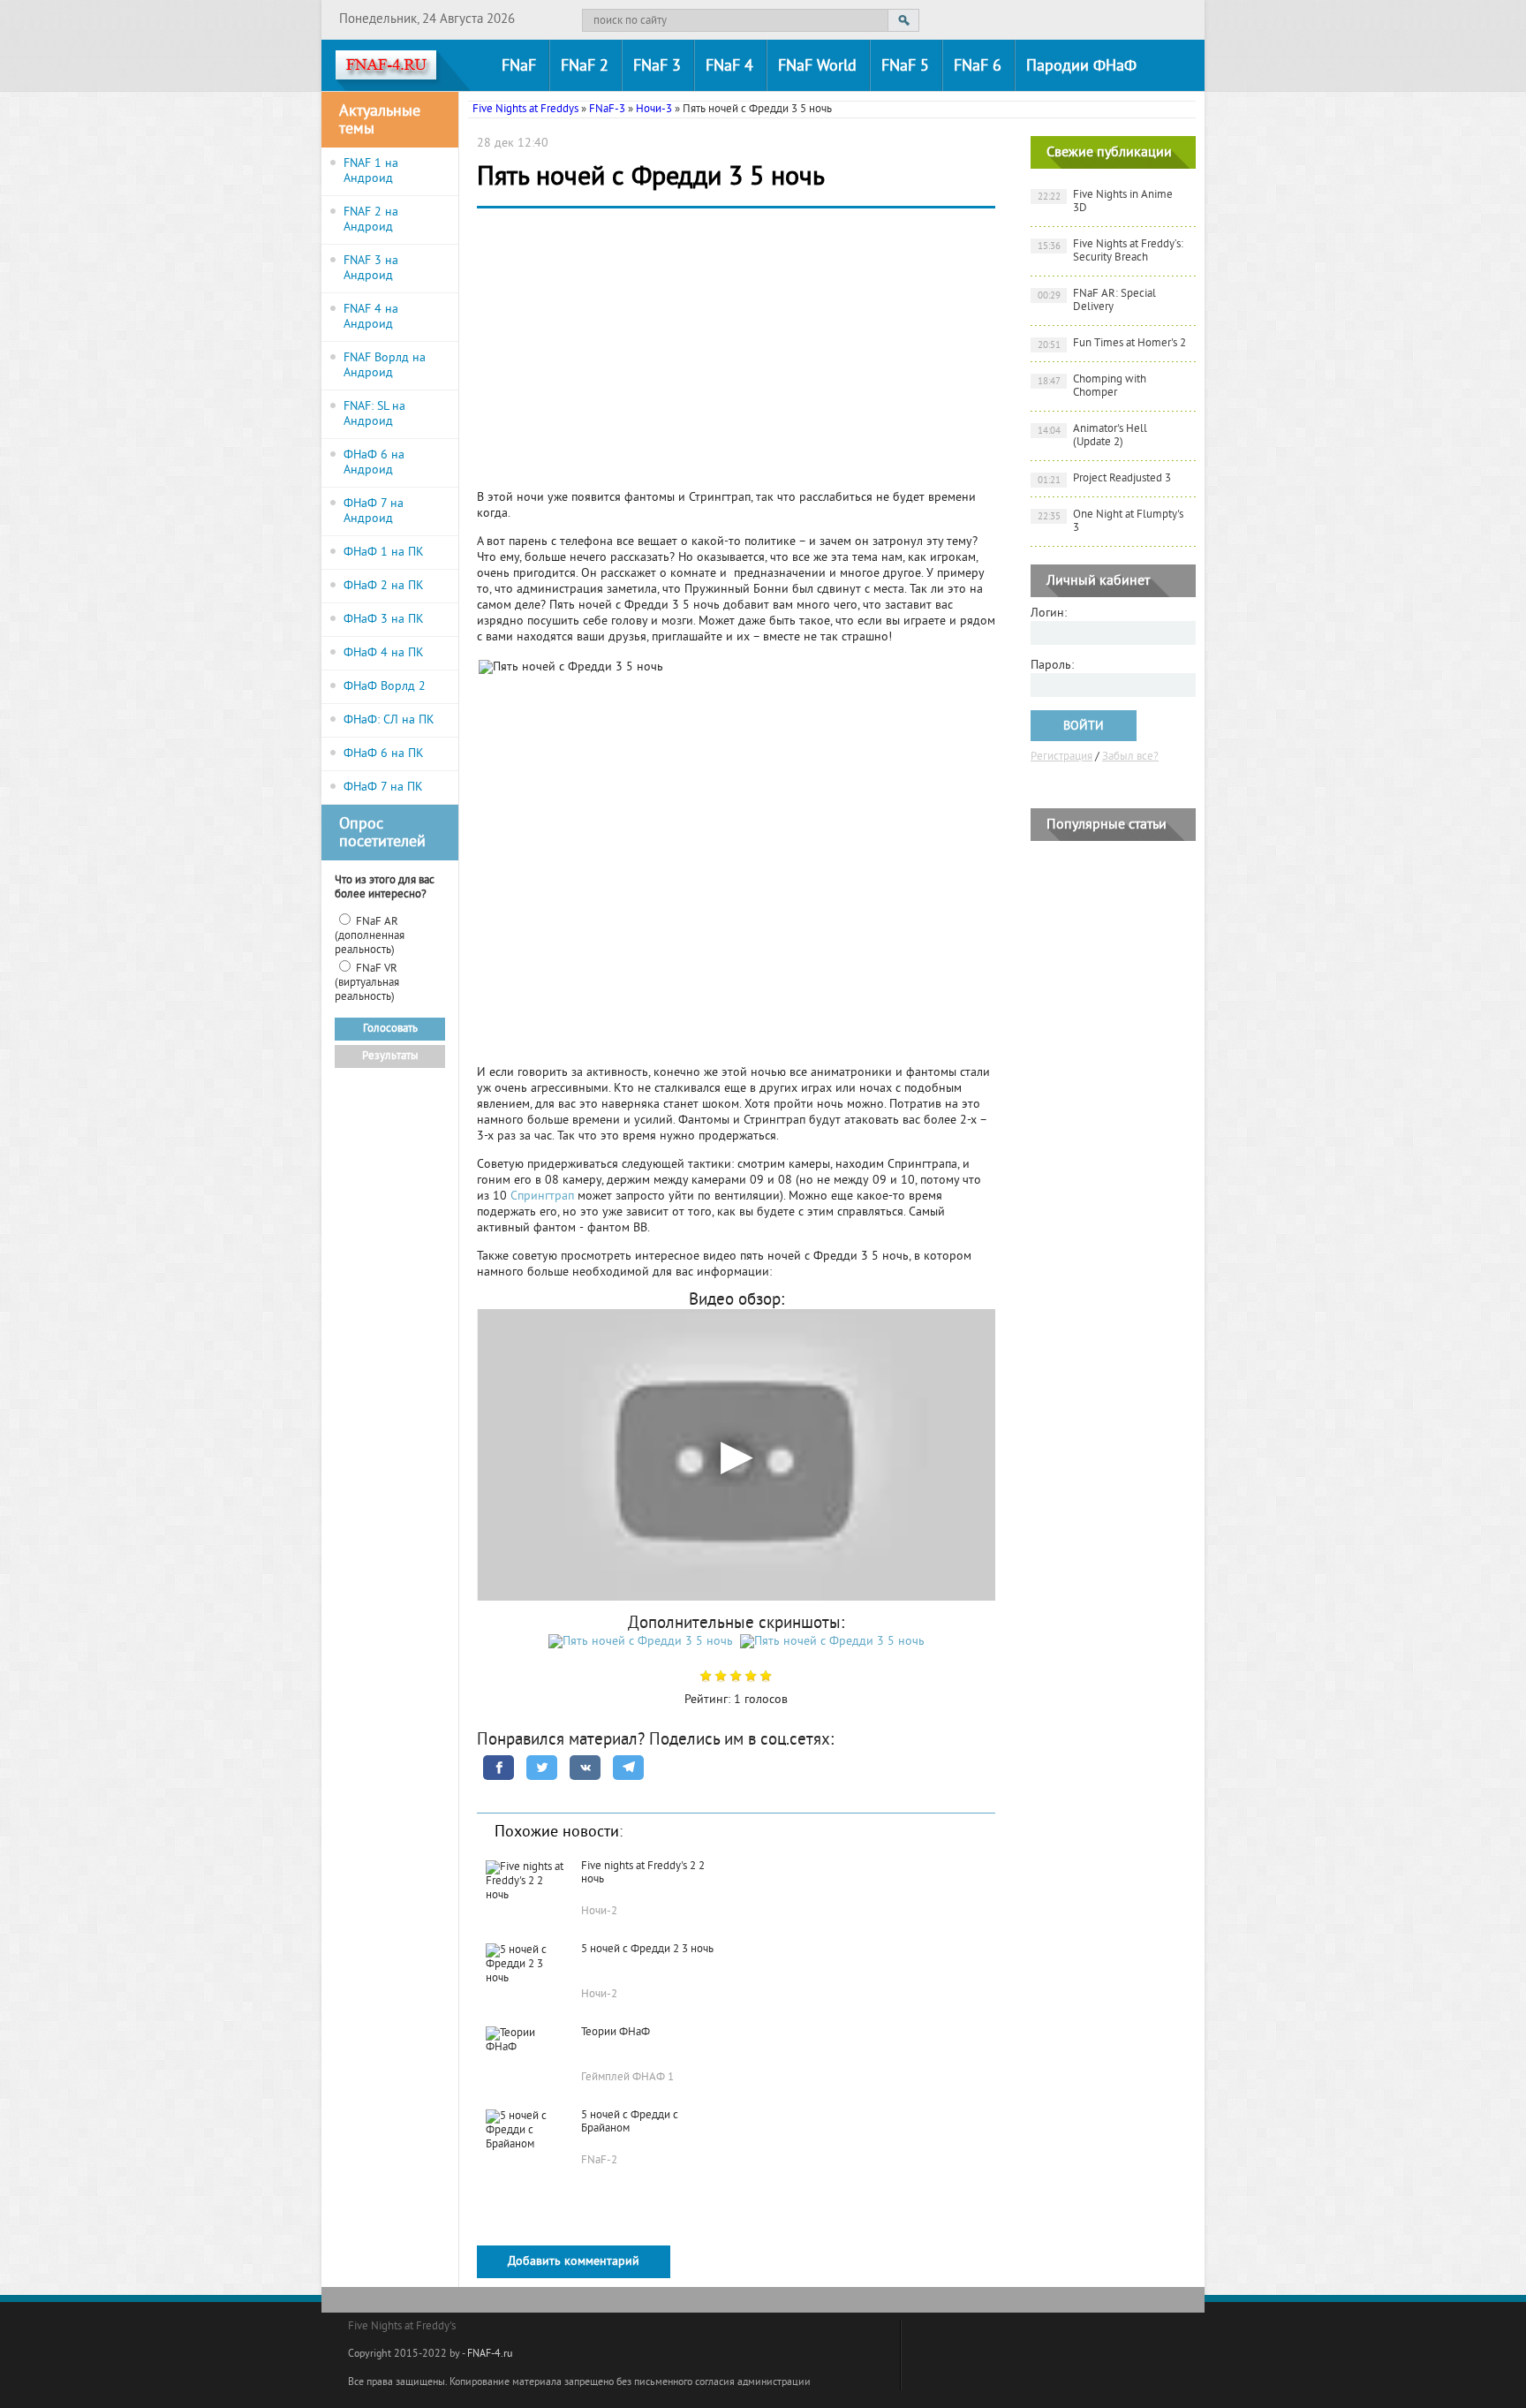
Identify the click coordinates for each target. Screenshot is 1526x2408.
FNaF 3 (657, 67)
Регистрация (1061, 757)
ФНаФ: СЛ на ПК (389, 720)
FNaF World (817, 67)
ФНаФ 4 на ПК (384, 653)
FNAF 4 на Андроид (371, 317)
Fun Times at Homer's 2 (1112, 344)
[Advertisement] (736, 354)
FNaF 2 (585, 67)
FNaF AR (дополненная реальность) (370, 936)
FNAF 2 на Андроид (371, 220)
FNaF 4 (729, 67)
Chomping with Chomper (1092, 386)
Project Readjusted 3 (1105, 479)
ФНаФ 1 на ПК (384, 553)
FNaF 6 (978, 67)
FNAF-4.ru (490, 2355)
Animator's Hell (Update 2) (1093, 436)
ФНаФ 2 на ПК (384, 586)
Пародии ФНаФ (1081, 67)
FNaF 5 (905, 67)
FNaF (519, 67)
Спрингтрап (544, 1196)
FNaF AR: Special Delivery (1097, 301)
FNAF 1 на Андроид (371, 171)
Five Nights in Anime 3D (1106, 202)
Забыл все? (1130, 757)
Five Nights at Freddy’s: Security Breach (1111, 251)
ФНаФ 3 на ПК (384, 620)
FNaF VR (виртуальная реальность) (367, 983)
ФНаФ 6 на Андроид (374, 463)
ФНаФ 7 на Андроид (374, 511)
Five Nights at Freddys (525, 110)
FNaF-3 (607, 110)
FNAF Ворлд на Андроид (385, 366)
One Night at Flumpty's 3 (1111, 522)
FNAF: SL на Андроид (374, 414)
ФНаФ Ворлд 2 (385, 687)
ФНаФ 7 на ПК (383, 788)
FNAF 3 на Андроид (371, 269)
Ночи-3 (654, 110)
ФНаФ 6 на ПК (384, 754)
